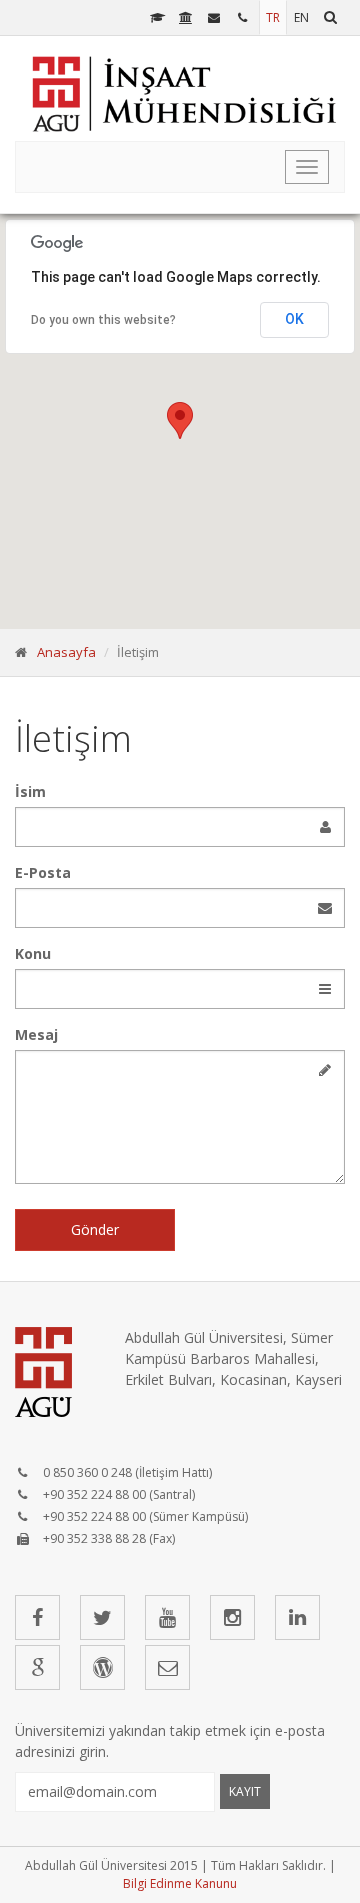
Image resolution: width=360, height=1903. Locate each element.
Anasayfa (66, 652)
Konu (33, 953)
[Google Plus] (37, 1667)
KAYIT (245, 1791)
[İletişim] (244, 17)
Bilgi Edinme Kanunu (180, 1883)
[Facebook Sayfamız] (37, 1617)
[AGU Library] (186, 17)
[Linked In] (297, 1617)
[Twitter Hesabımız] (102, 1617)
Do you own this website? (103, 320)
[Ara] (330, 17)
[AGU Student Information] (157, 17)
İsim (30, 791)
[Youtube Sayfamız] (167, 1617)
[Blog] (102, 1667)
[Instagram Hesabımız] (232, 1617)
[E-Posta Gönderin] (167, 1667)
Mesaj (36, 1034)
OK (294, 319)
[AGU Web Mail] (215, 17)
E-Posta (43, 872)
